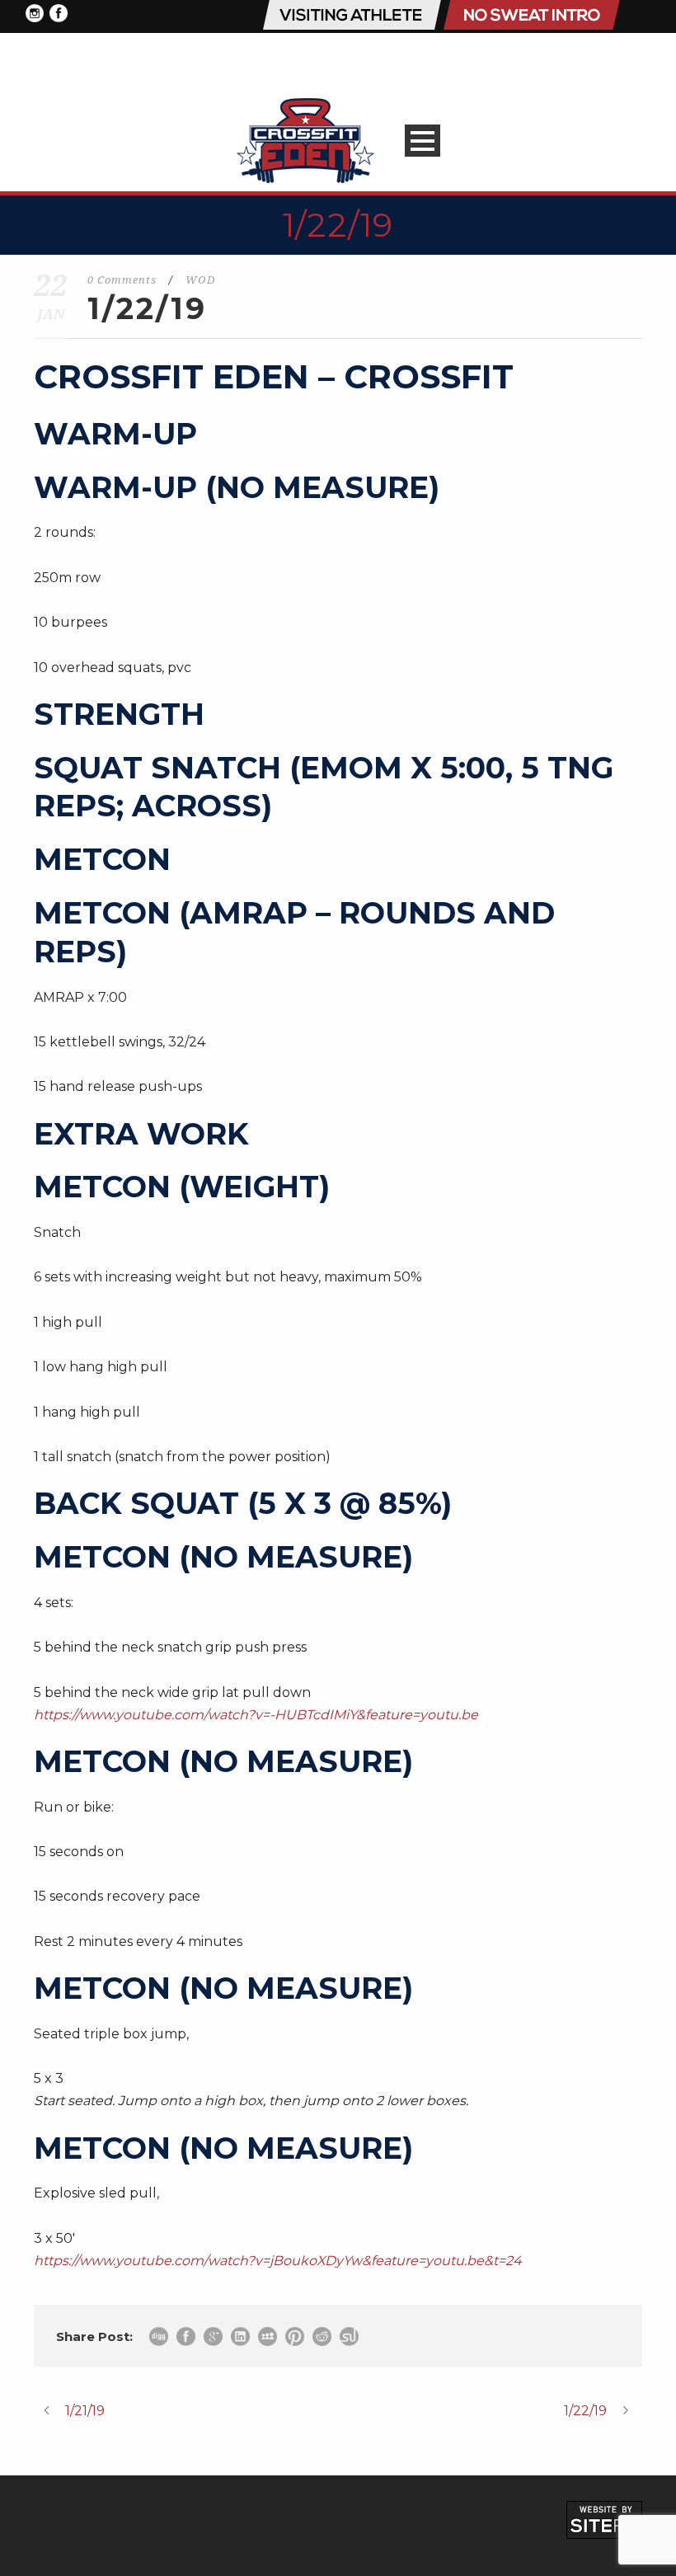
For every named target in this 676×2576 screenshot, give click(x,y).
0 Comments (122, 280)
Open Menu (422, 141)
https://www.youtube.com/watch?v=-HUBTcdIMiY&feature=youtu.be (256, 1715)
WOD (200, 280)
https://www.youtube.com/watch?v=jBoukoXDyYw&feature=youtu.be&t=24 (278, 2261)
